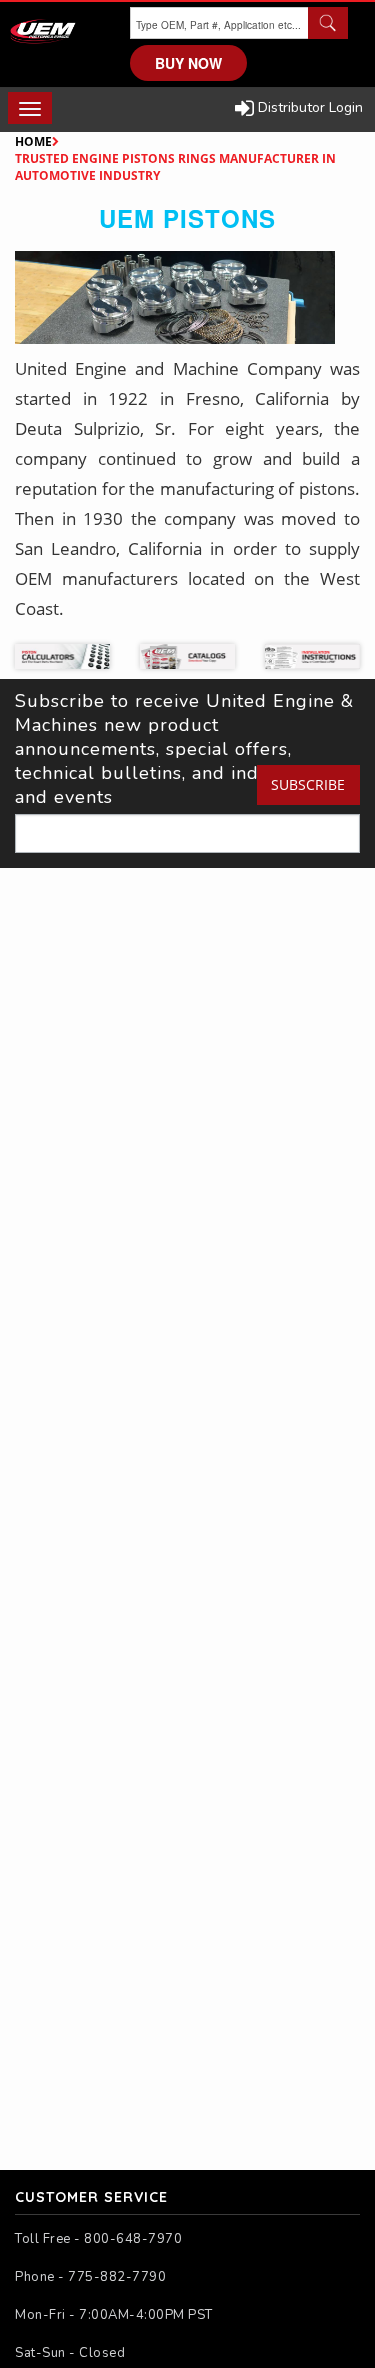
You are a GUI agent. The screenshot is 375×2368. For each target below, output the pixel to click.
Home (33, 141)
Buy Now (188, 63)
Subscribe (308, 784)
